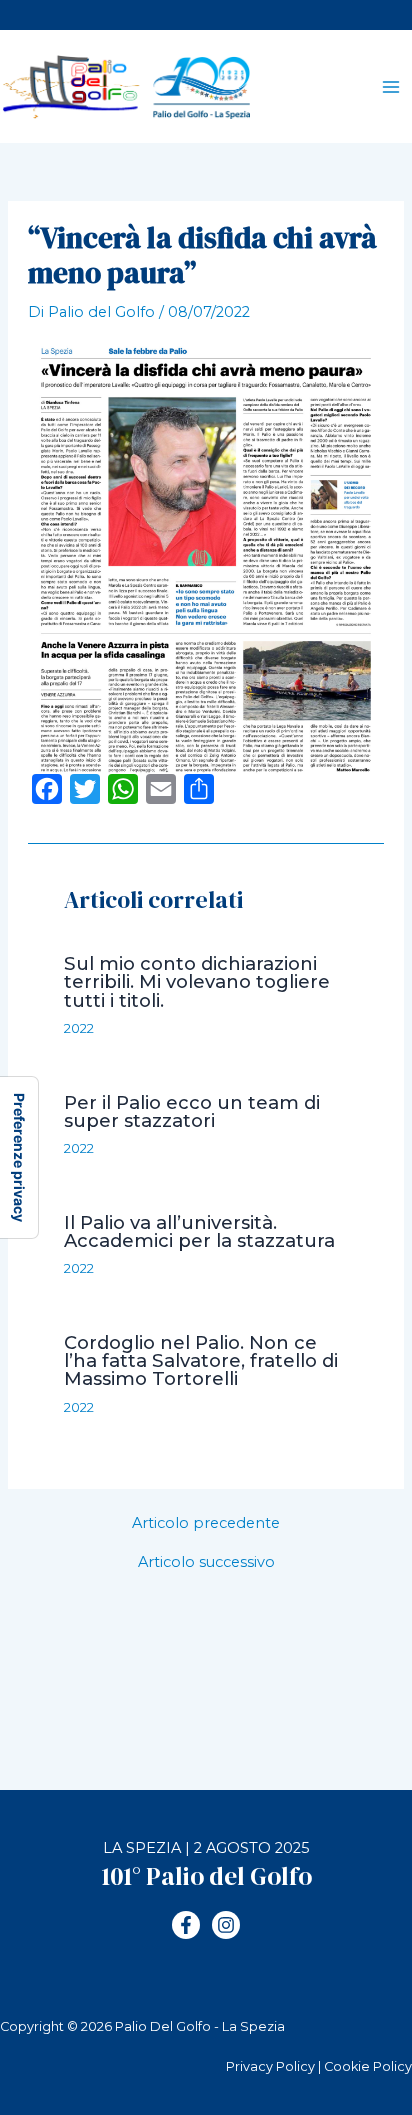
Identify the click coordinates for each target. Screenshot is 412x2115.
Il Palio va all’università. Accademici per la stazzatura (199, 1231)
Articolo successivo (206, 1562)
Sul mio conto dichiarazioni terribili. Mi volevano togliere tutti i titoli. (197, 981)
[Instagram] (226, 1925)
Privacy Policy (270, 2066)
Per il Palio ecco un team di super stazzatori (192, 1111)
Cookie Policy (368, 2066)
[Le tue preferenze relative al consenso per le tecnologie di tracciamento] (19, 1157)
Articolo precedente (206, 1523)
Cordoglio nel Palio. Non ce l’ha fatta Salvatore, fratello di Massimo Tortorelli (201, 1360)
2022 (79, 1028)
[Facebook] (186, 1925)
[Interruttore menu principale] (391, 87)
